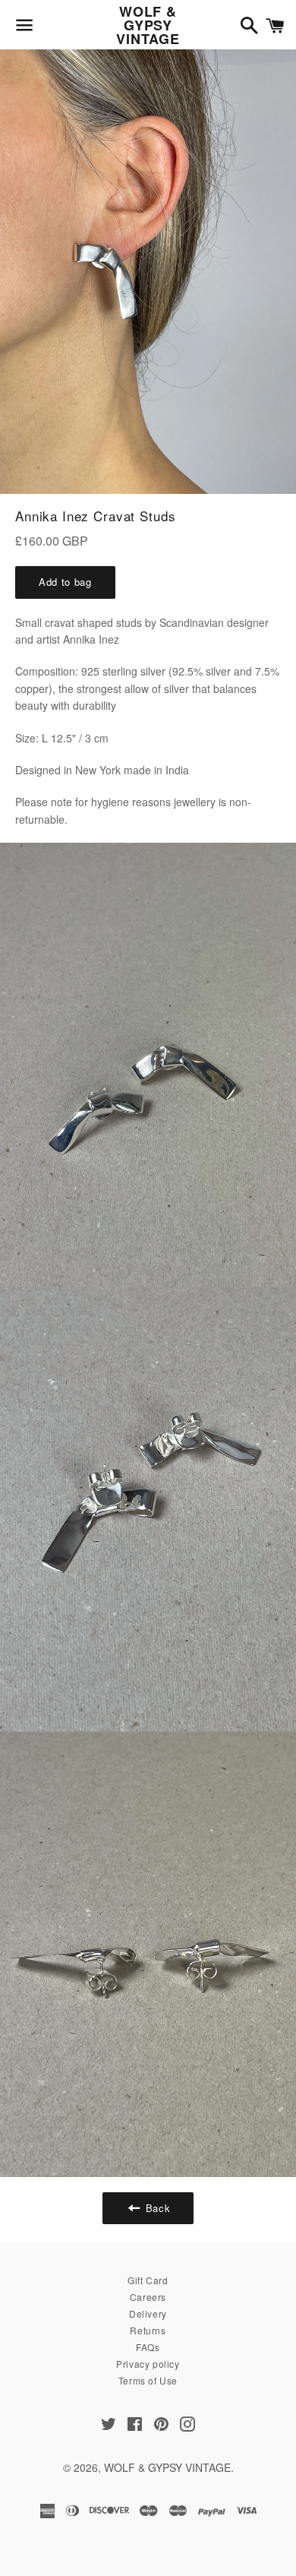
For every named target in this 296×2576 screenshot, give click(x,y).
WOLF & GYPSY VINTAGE (148, 25)
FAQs (148, 2347)
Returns (148, 2330)
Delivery (148, 2313)
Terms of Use (148, 2380)
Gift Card (148, 2280)
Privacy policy (148, 2364)
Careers (148, 2297)
